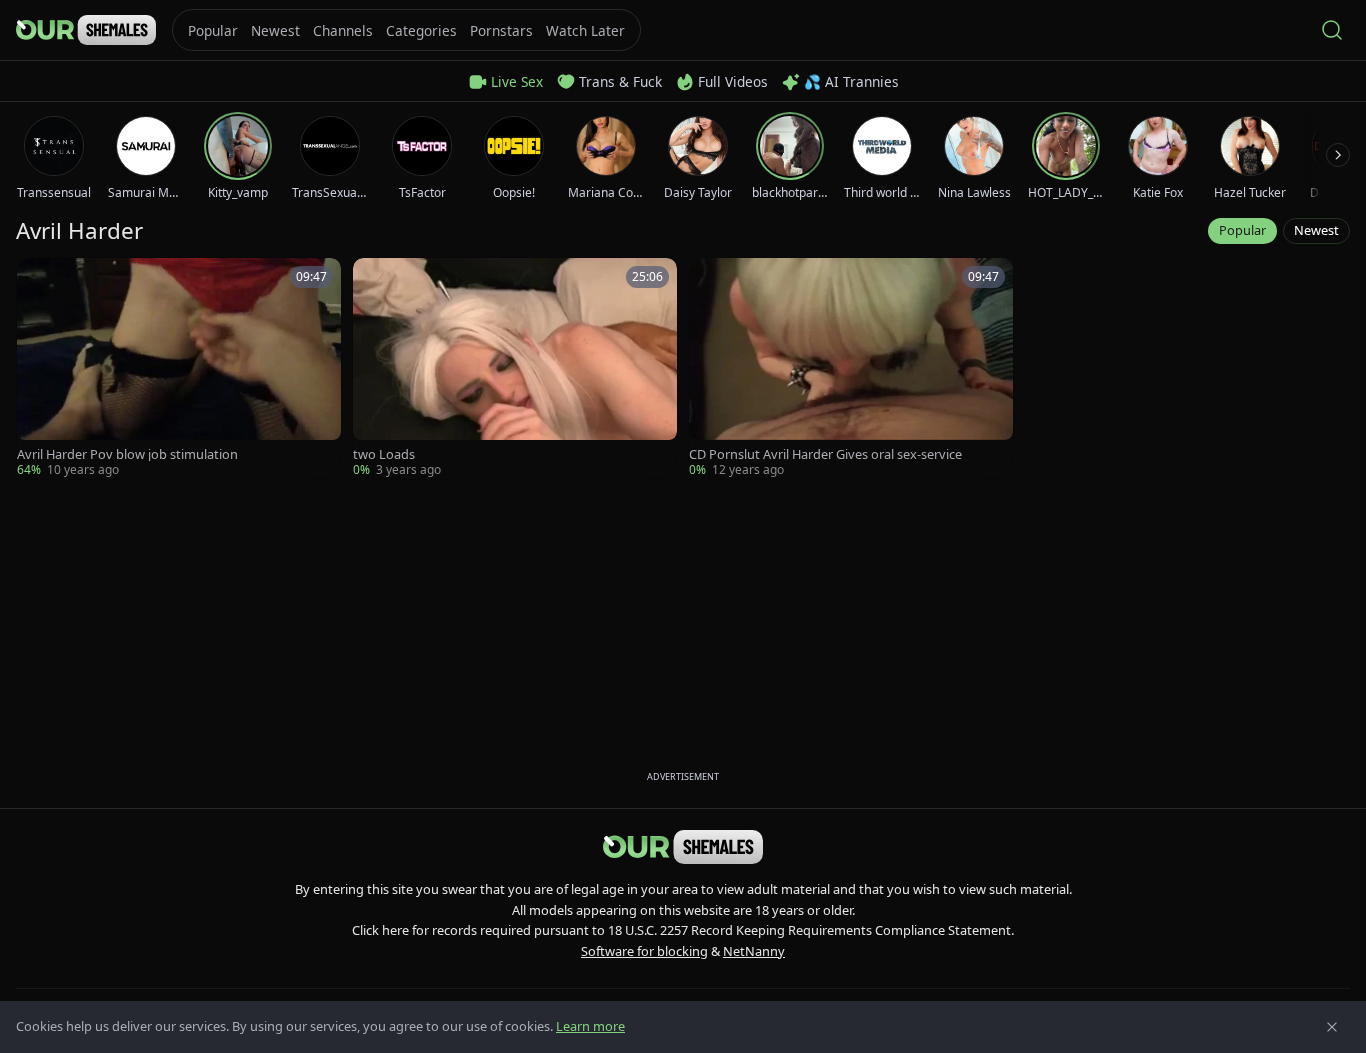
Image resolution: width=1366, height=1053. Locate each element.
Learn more (590, 1026)
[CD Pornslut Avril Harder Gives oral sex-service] (851, 368)
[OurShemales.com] (86, 30)
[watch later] (39, 280)
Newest (1316, 230)
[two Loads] (515, 368)
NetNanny (754, 951)
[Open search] (1332, 30)
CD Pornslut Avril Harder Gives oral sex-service (825, 454)
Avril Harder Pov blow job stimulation (127, 454)
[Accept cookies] (1332, 1027)
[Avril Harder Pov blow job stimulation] (179, 368)
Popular (1242, 230)
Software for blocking (644, 951)
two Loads (384, 454)
